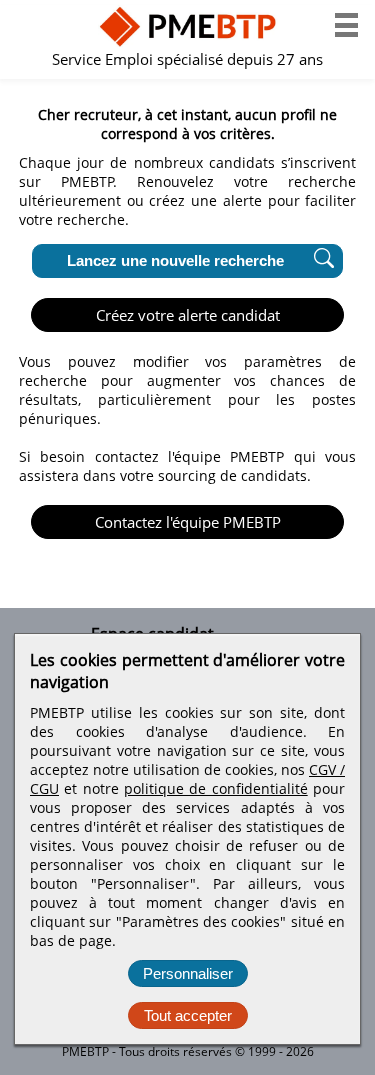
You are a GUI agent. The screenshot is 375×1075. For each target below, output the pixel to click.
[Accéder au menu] (346, 25)
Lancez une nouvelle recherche (175, 260)
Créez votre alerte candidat (188, 315)
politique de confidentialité (216, 788)
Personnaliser (188, 973)
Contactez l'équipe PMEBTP (188, 522)
